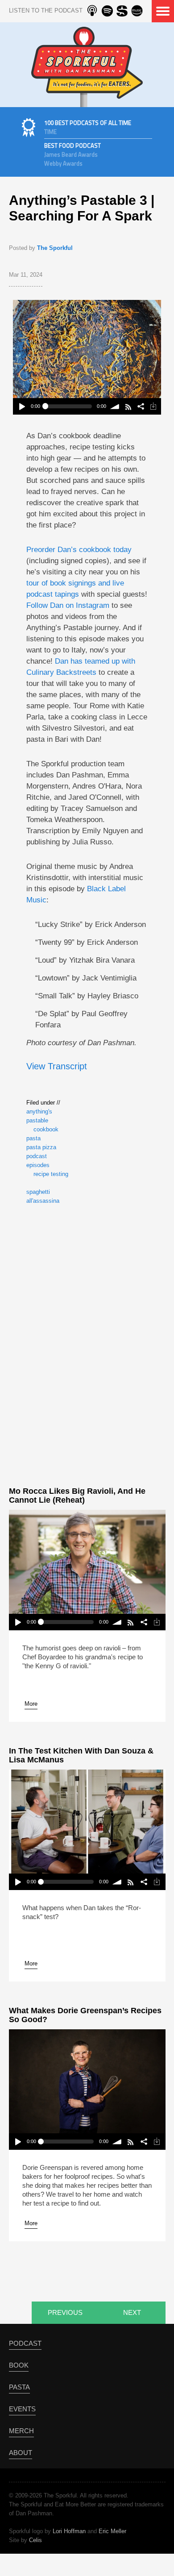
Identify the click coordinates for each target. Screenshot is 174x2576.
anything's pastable (39, 1116)
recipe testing (51, 1174)
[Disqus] (87, 1344)
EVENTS (22, 2409)
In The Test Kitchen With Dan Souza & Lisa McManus (81, 1755)
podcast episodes (38, 1161)
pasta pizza (41, 1147)
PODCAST (25, 2343)
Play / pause (22, 406)
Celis (35, 2540)
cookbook (46, 1129)
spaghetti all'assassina (43, 1196)
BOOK (19, 2365)
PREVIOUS (65, 2312)
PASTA (19, 2387)
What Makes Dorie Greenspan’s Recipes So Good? (85, 2015)
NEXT (132, 2312)
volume (115, 406)
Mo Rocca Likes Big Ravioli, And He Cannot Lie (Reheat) (77, 1496)
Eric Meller (112, 2531)
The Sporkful (55, 248)
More (31, 1704)
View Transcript (57, 1066)
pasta (33, 1138)
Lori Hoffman (69, 2531)
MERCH (21, 2431)
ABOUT (21, 2453)
